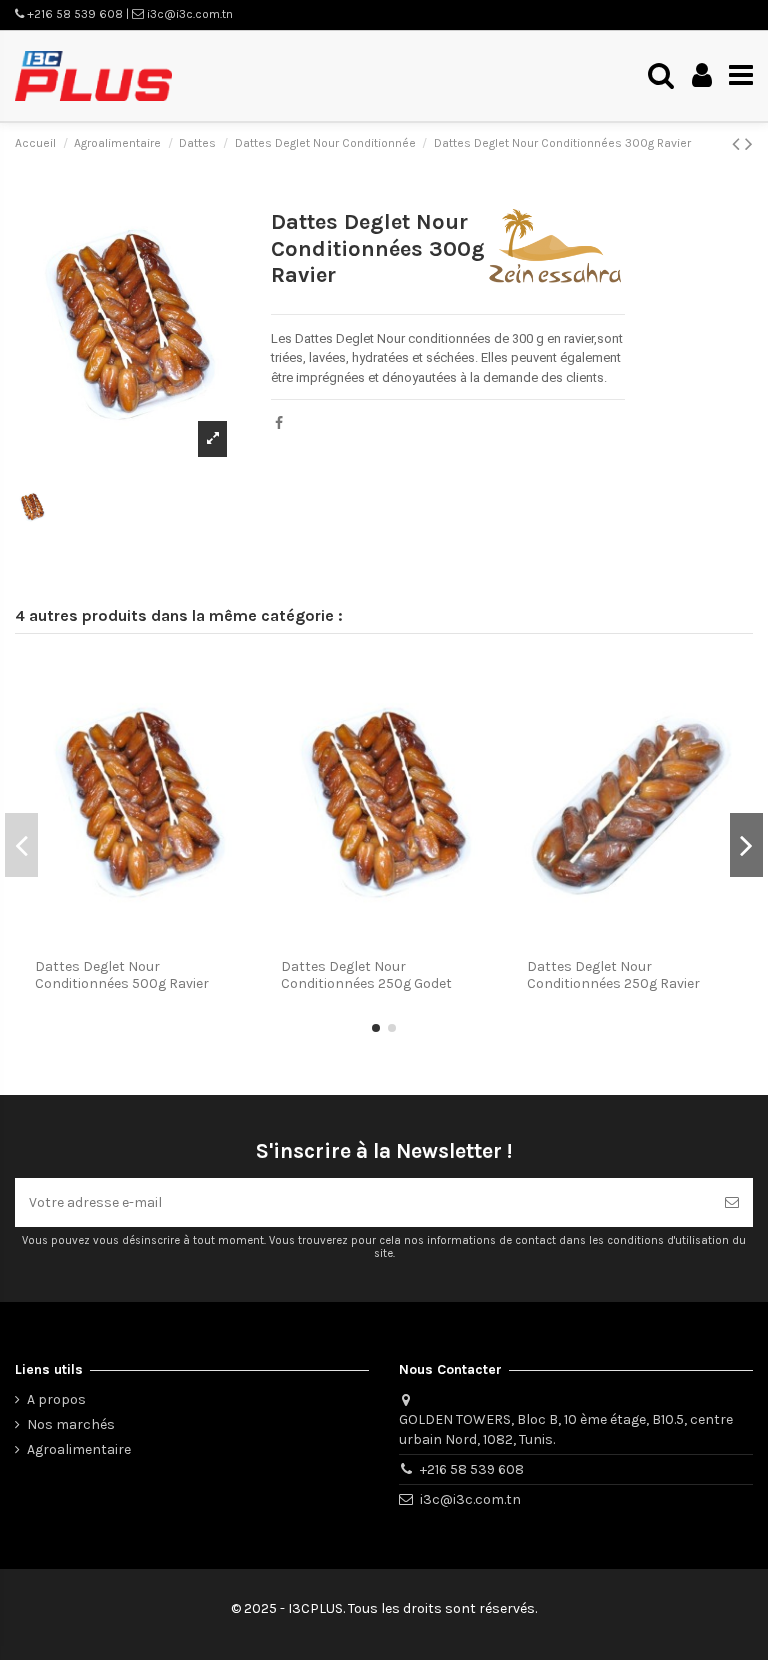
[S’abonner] (732, 1202)
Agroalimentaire (79, 1449)
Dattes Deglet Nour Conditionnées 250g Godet (366, 975)
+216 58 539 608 (472, 1469)
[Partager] (279, 423)
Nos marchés (71, 1424)
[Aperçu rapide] (236, 687)
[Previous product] (738, 144)
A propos (56, 1399)
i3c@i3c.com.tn (470, 1499)
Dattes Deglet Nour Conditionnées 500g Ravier (122, 975)
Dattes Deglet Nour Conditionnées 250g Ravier (613, 975)
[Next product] (749, 144)
